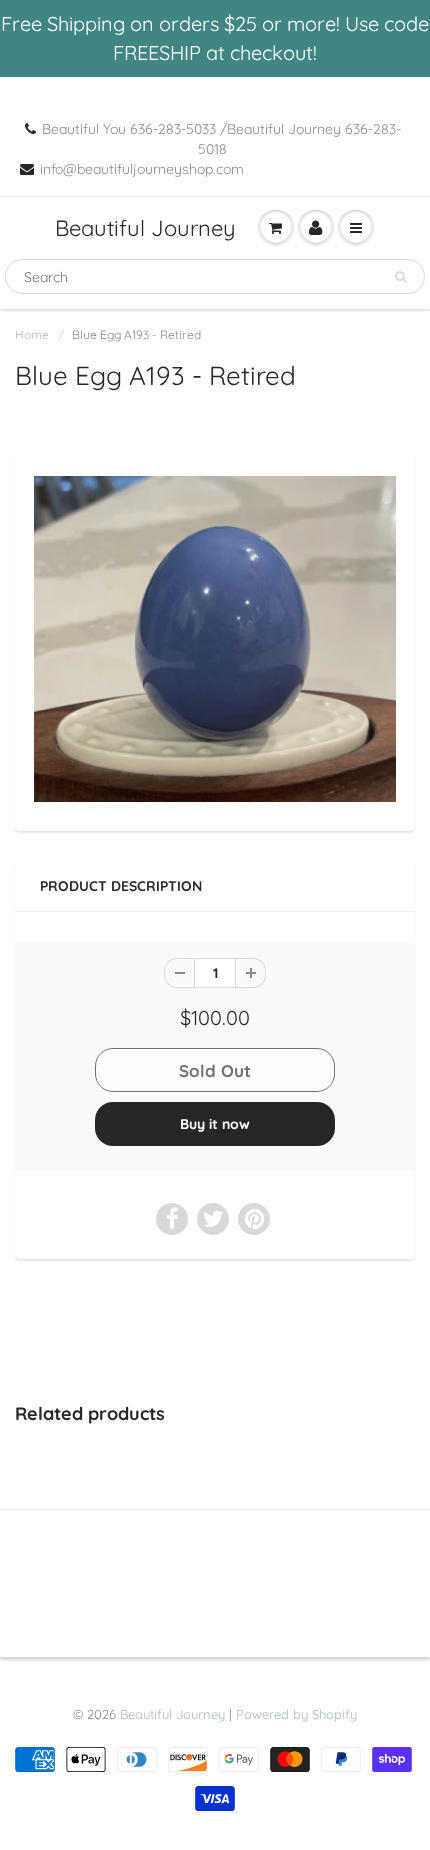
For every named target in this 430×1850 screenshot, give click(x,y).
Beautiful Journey (145, 228)
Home (32, 334)
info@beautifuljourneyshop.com (142, 169)
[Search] (400, 277)
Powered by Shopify (296, 1714)
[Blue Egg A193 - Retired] (215, 639)
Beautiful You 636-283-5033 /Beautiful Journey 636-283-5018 (221, 139)
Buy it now (215, 1124)
